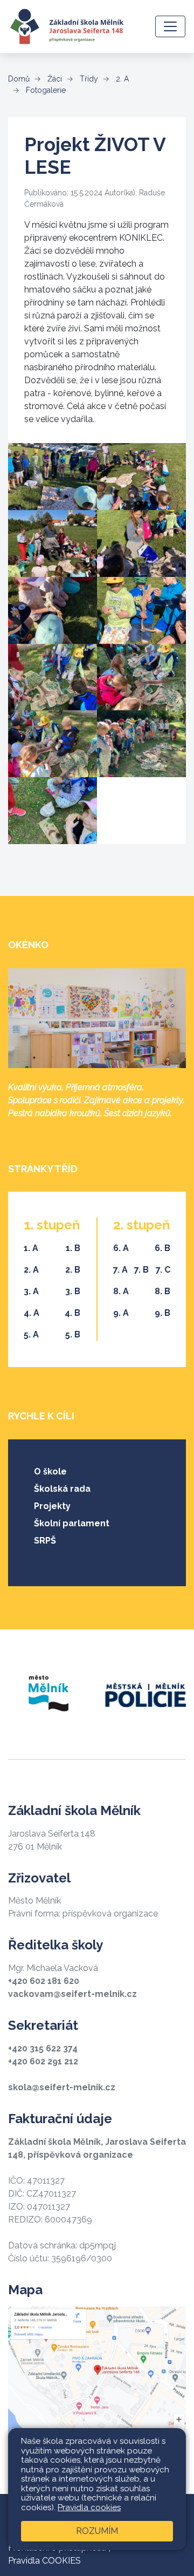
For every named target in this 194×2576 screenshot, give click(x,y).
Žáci (54, 79)
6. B (162, 1248)
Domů (19, 79)
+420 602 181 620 (44, 1981)
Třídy (88, 79)
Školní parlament (72, 1523)
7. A (120, 1270)
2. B (73, 1270)
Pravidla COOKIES (44, 2561)
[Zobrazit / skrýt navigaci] (170, 26)
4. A (32, 1313)
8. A (121, 1291)
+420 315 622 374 (43, 2048)
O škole (50, 1471)
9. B (162, 1313)
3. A (31, 1291)
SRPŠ (45, 1541)
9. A (121, 1313)
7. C (163, 1270)
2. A (121, 79)
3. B (73, 1291)
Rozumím (97, 2531)
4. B (72, 1313)
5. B (73, 1334)
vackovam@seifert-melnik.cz (72, 1994)
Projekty (52, 1506)
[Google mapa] (97, 2374)
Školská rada (62, 1489)
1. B (73, 1248)
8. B (162, 1291)
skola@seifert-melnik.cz (62, 2087)
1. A (31, 1248)
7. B (141, 1270)
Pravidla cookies (89, 2507)
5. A (31, 1334)
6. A (121, 1248)
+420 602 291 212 (43, 2061)
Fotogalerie (45, 90)
